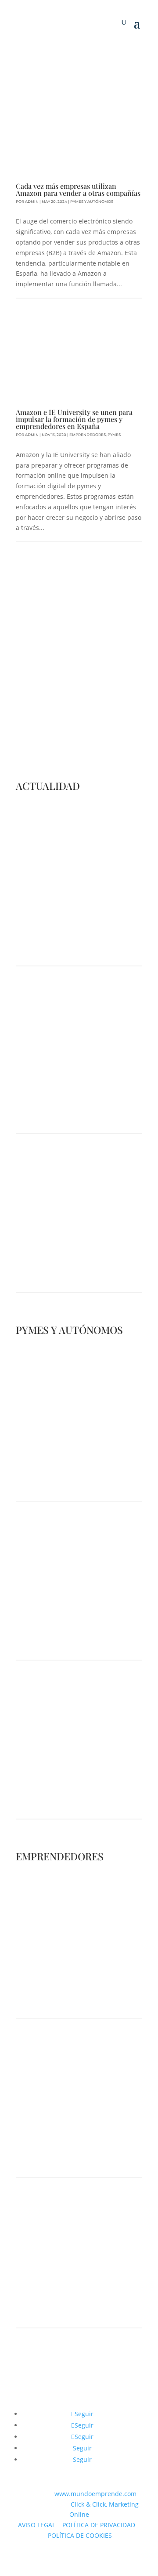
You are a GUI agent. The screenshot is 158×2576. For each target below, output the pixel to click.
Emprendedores (88, 435)
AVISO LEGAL (37, 2525)
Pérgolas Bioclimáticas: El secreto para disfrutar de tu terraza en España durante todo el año (78, 1988)
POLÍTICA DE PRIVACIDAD (99, 2525)
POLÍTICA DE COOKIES (80, 2535)
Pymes (114, 435)
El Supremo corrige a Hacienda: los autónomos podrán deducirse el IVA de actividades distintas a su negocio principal (79, 1262)
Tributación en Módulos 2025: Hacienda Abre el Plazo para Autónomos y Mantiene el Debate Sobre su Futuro (75, 1629)
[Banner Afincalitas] (79, 56)
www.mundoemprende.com (95, 2494)
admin (32, 202)
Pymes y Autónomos (92, 202)
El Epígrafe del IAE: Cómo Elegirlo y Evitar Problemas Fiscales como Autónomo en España (71, 1788)
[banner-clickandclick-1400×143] (79, 2390)
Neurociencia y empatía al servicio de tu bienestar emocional (67, 2301)
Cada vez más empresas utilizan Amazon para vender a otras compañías (78, 189)
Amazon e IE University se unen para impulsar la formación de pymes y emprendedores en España (74, 419)
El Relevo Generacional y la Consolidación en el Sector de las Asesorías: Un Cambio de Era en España (75, 2147)
